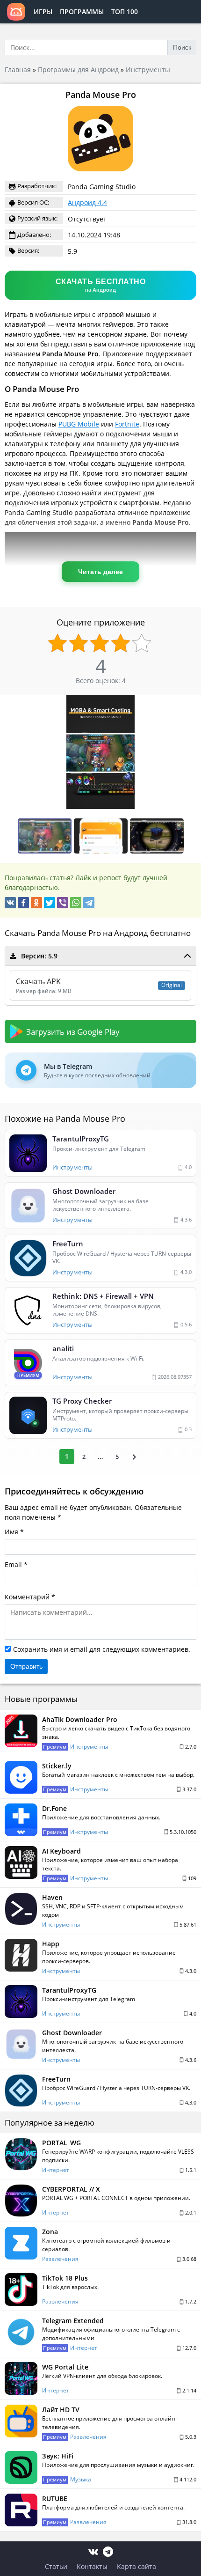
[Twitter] (50, 903)
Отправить (26, 1666)
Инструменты (148, 70)
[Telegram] (89, 903)
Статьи (56, 2566)
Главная (18, 70)
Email (13, 1564)
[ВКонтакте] (10, 903)
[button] (193, 704)
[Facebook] (23, 903)
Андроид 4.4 (87, 202)
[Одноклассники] (36, 903)
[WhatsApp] (76, 903)
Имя (11, 1532)
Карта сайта (136, 2566)
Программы (82, 11)
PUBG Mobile (79, 424)
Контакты (92, 2566)
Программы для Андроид (78, 70)
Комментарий (27, 1597)
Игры (43, 11)
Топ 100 (125, 11)
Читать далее (100, 572)
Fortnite (127, 424)
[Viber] (63, 903)
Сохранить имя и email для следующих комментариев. (102, 1649)
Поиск (182, 47)
